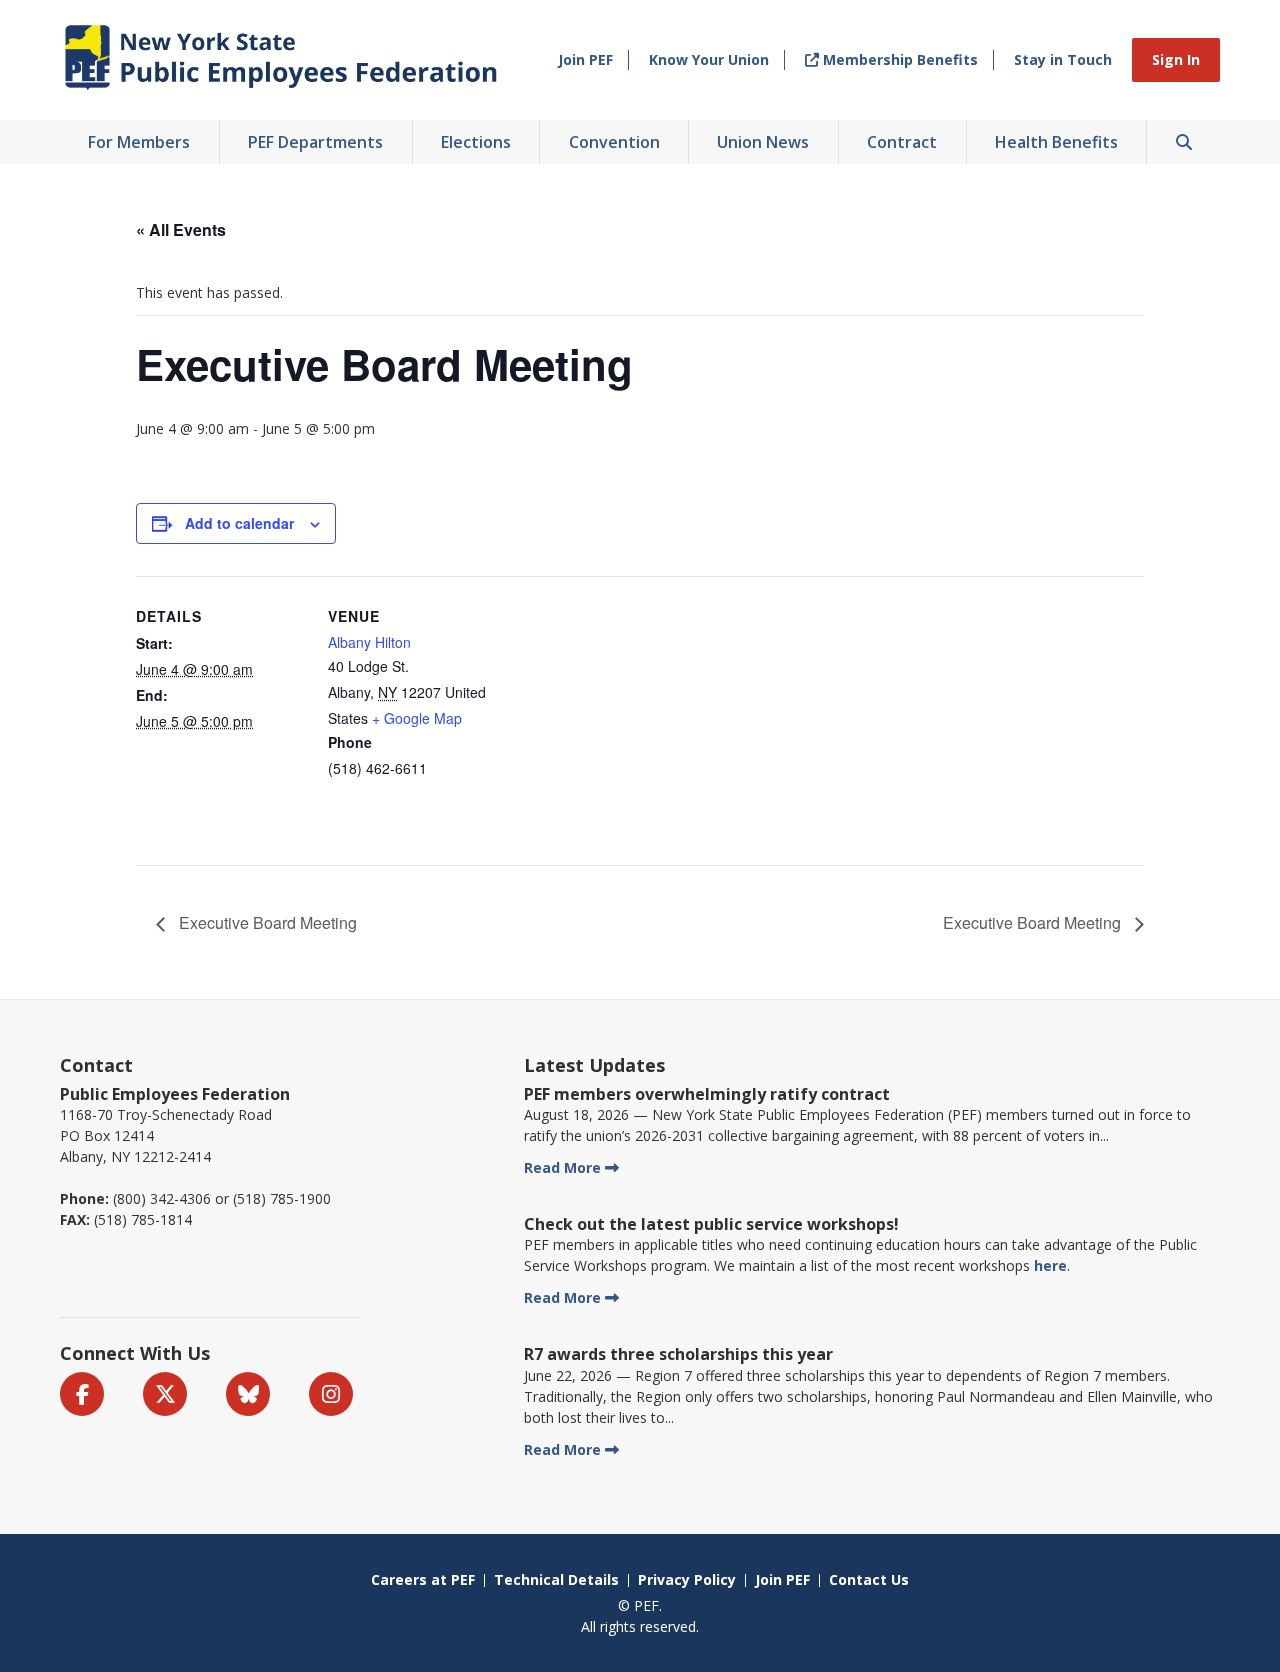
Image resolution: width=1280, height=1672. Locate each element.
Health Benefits (1056, 142)
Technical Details (556, 1579)
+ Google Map (417, 718)
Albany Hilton (369, 642)
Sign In (1176, 59)
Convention (614, 142)
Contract (902, 142)
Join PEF (585, 59)
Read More (562, 1167)
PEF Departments (315, 142)
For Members (139, 142)
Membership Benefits (898, 59)
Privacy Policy (687, 1579)
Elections (476, 142)
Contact (96, 1065)
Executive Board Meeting (266, 922)
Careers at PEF (423, 1579)
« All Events (181, 229)
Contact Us (869, 1579)
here (1050, 1265)
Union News (763, 142)
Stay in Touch (1063, 59)
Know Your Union (709, 59)
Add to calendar (239, 523)
